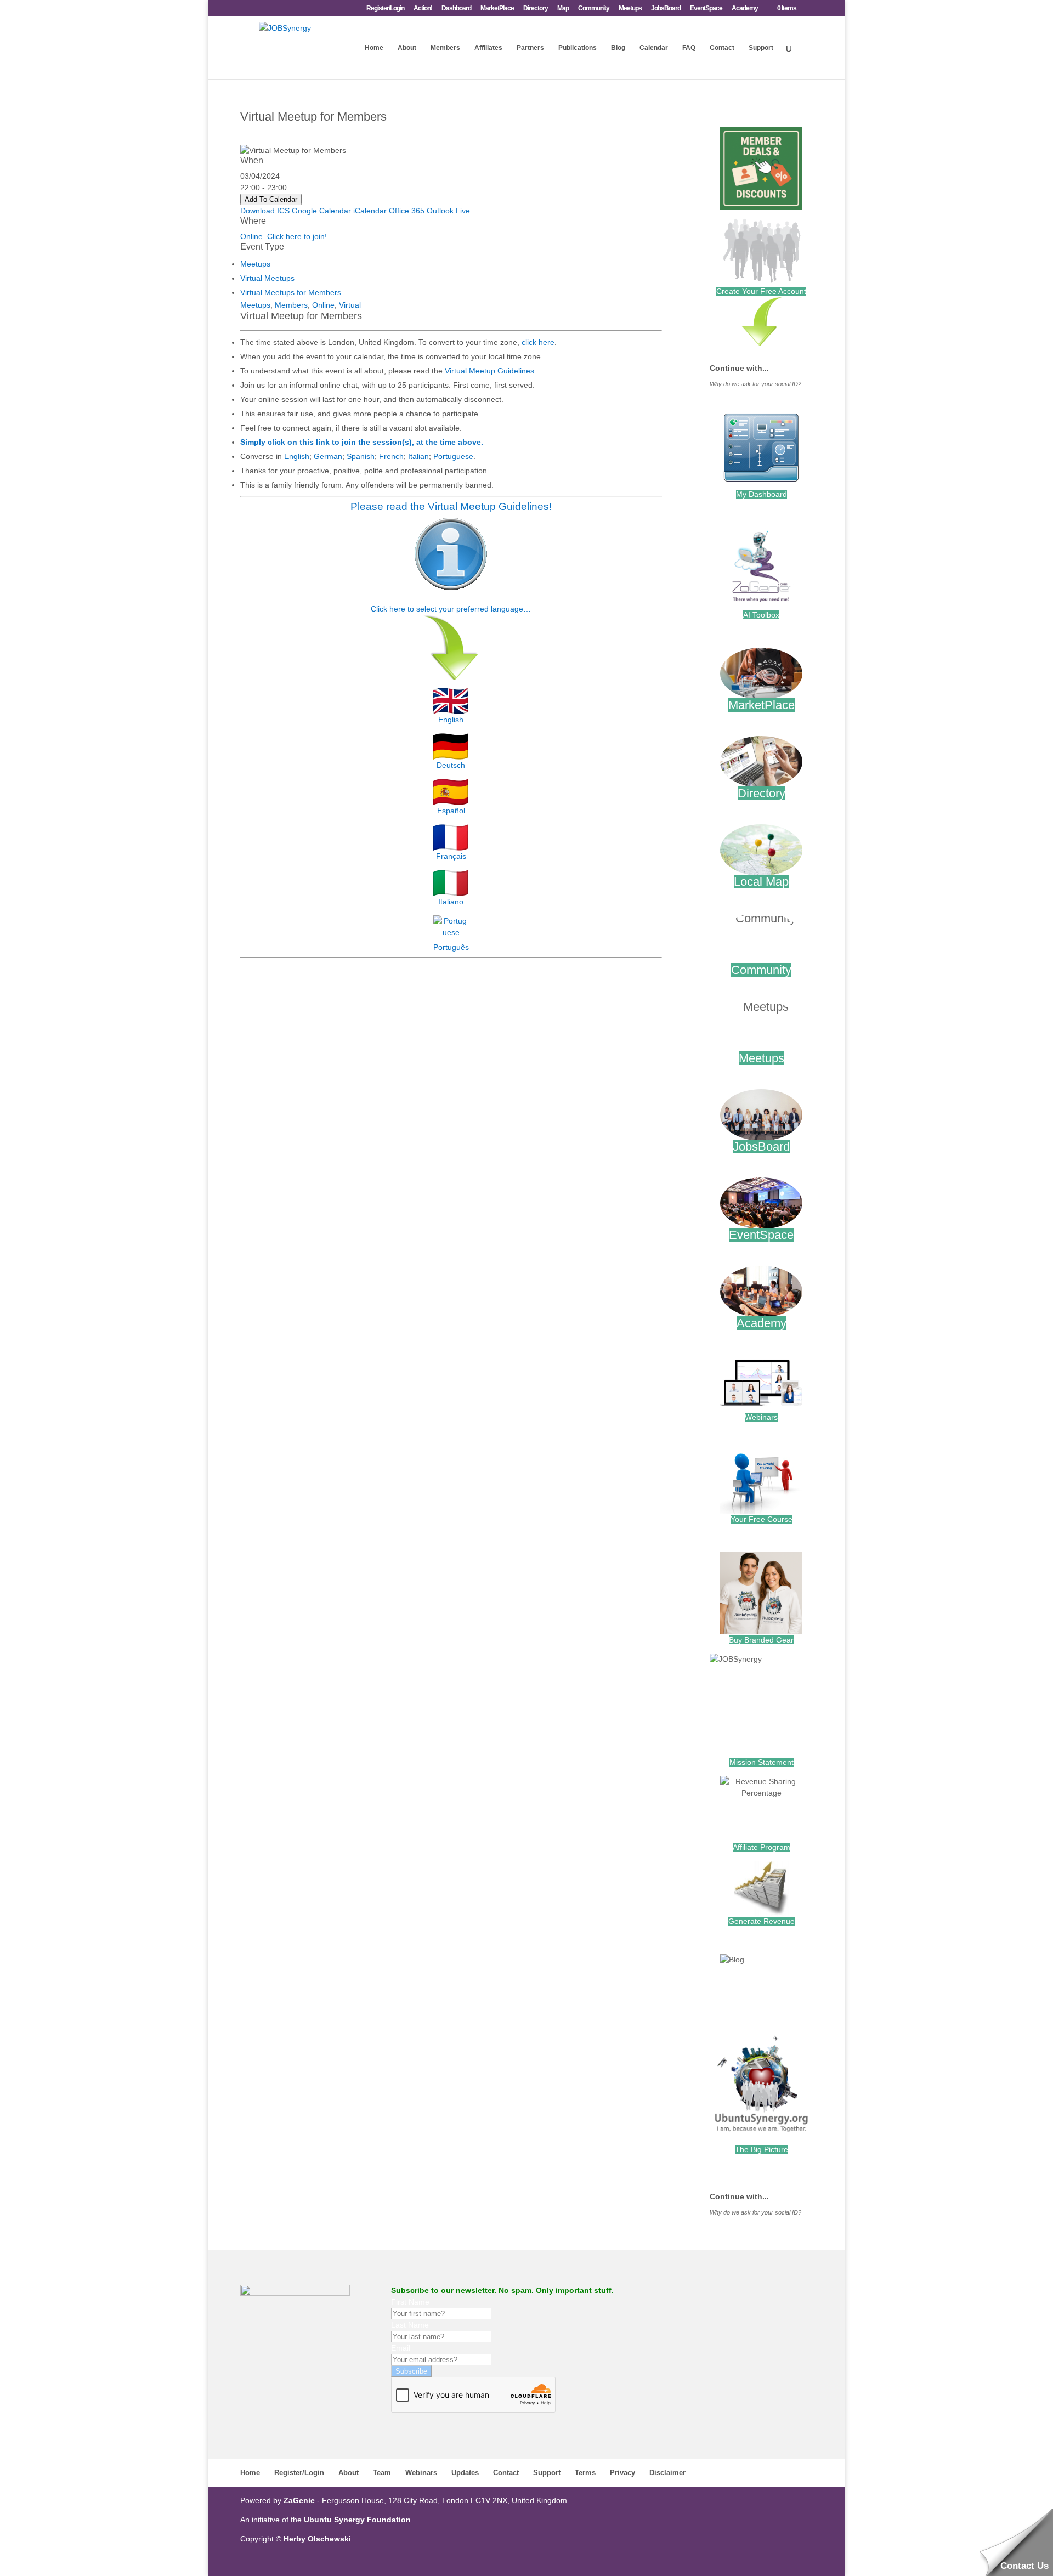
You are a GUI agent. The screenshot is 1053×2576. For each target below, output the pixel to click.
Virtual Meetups (267, 278)
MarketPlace (497, 9)
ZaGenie (299, 2500)
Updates (465, 2473)
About (407, 48)
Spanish (361, 456)
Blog (618, 48)
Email (401, 2348)
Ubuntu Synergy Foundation (357, 2520)
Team (382, 2473)
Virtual (350, 305)
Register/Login (385, 9)
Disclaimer (667, 2473)
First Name (410, 2302)
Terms (585, 2473)
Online (323, 305)
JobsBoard (666, 9)
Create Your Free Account (761, 291)
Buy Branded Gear (761, 1640)
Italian (418, 456)
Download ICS (265, 211)
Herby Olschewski (317, 2539)
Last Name (410, 2325)
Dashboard (456, 9)
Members (445, 48)
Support (761, 48)
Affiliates (488, 48)
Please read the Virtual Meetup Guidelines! (451, 506)
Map (563, 9)
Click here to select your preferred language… (451, 609)
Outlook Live (448, 211)
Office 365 (407, 211)
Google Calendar (321, 211)
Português (451, 947)
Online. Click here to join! (284, 236)
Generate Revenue (762, 1921)
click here (538, 342)
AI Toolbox (761, 615)
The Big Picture (762, 2149)
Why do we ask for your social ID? (755, 384)
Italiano (451, 902)
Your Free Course (762, 1519)
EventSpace (706, 9)
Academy (745, 9)
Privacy (622, 2473)
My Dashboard (762, 494)
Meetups (630, 9)
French (391, 456)
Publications (578, 48)
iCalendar (370, 211)
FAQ (689, 48)
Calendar (654, 48)
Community (594, 9)
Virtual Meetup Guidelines (489, 371)
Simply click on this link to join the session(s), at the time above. (362, 442)
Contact (722, 48)
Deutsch (451, 765)
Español (451, 811)
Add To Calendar (271, 199)
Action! (423, 9)
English (297, 456)
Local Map (761, 882)
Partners (530, 48)
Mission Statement (762, 1762)
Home (374, 48)
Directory (536, 9)
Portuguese (453, 456)
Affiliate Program (762, 1847)
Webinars (761, 1417)
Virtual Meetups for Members (291, 292)
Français (451, 856)
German (328, 456)
